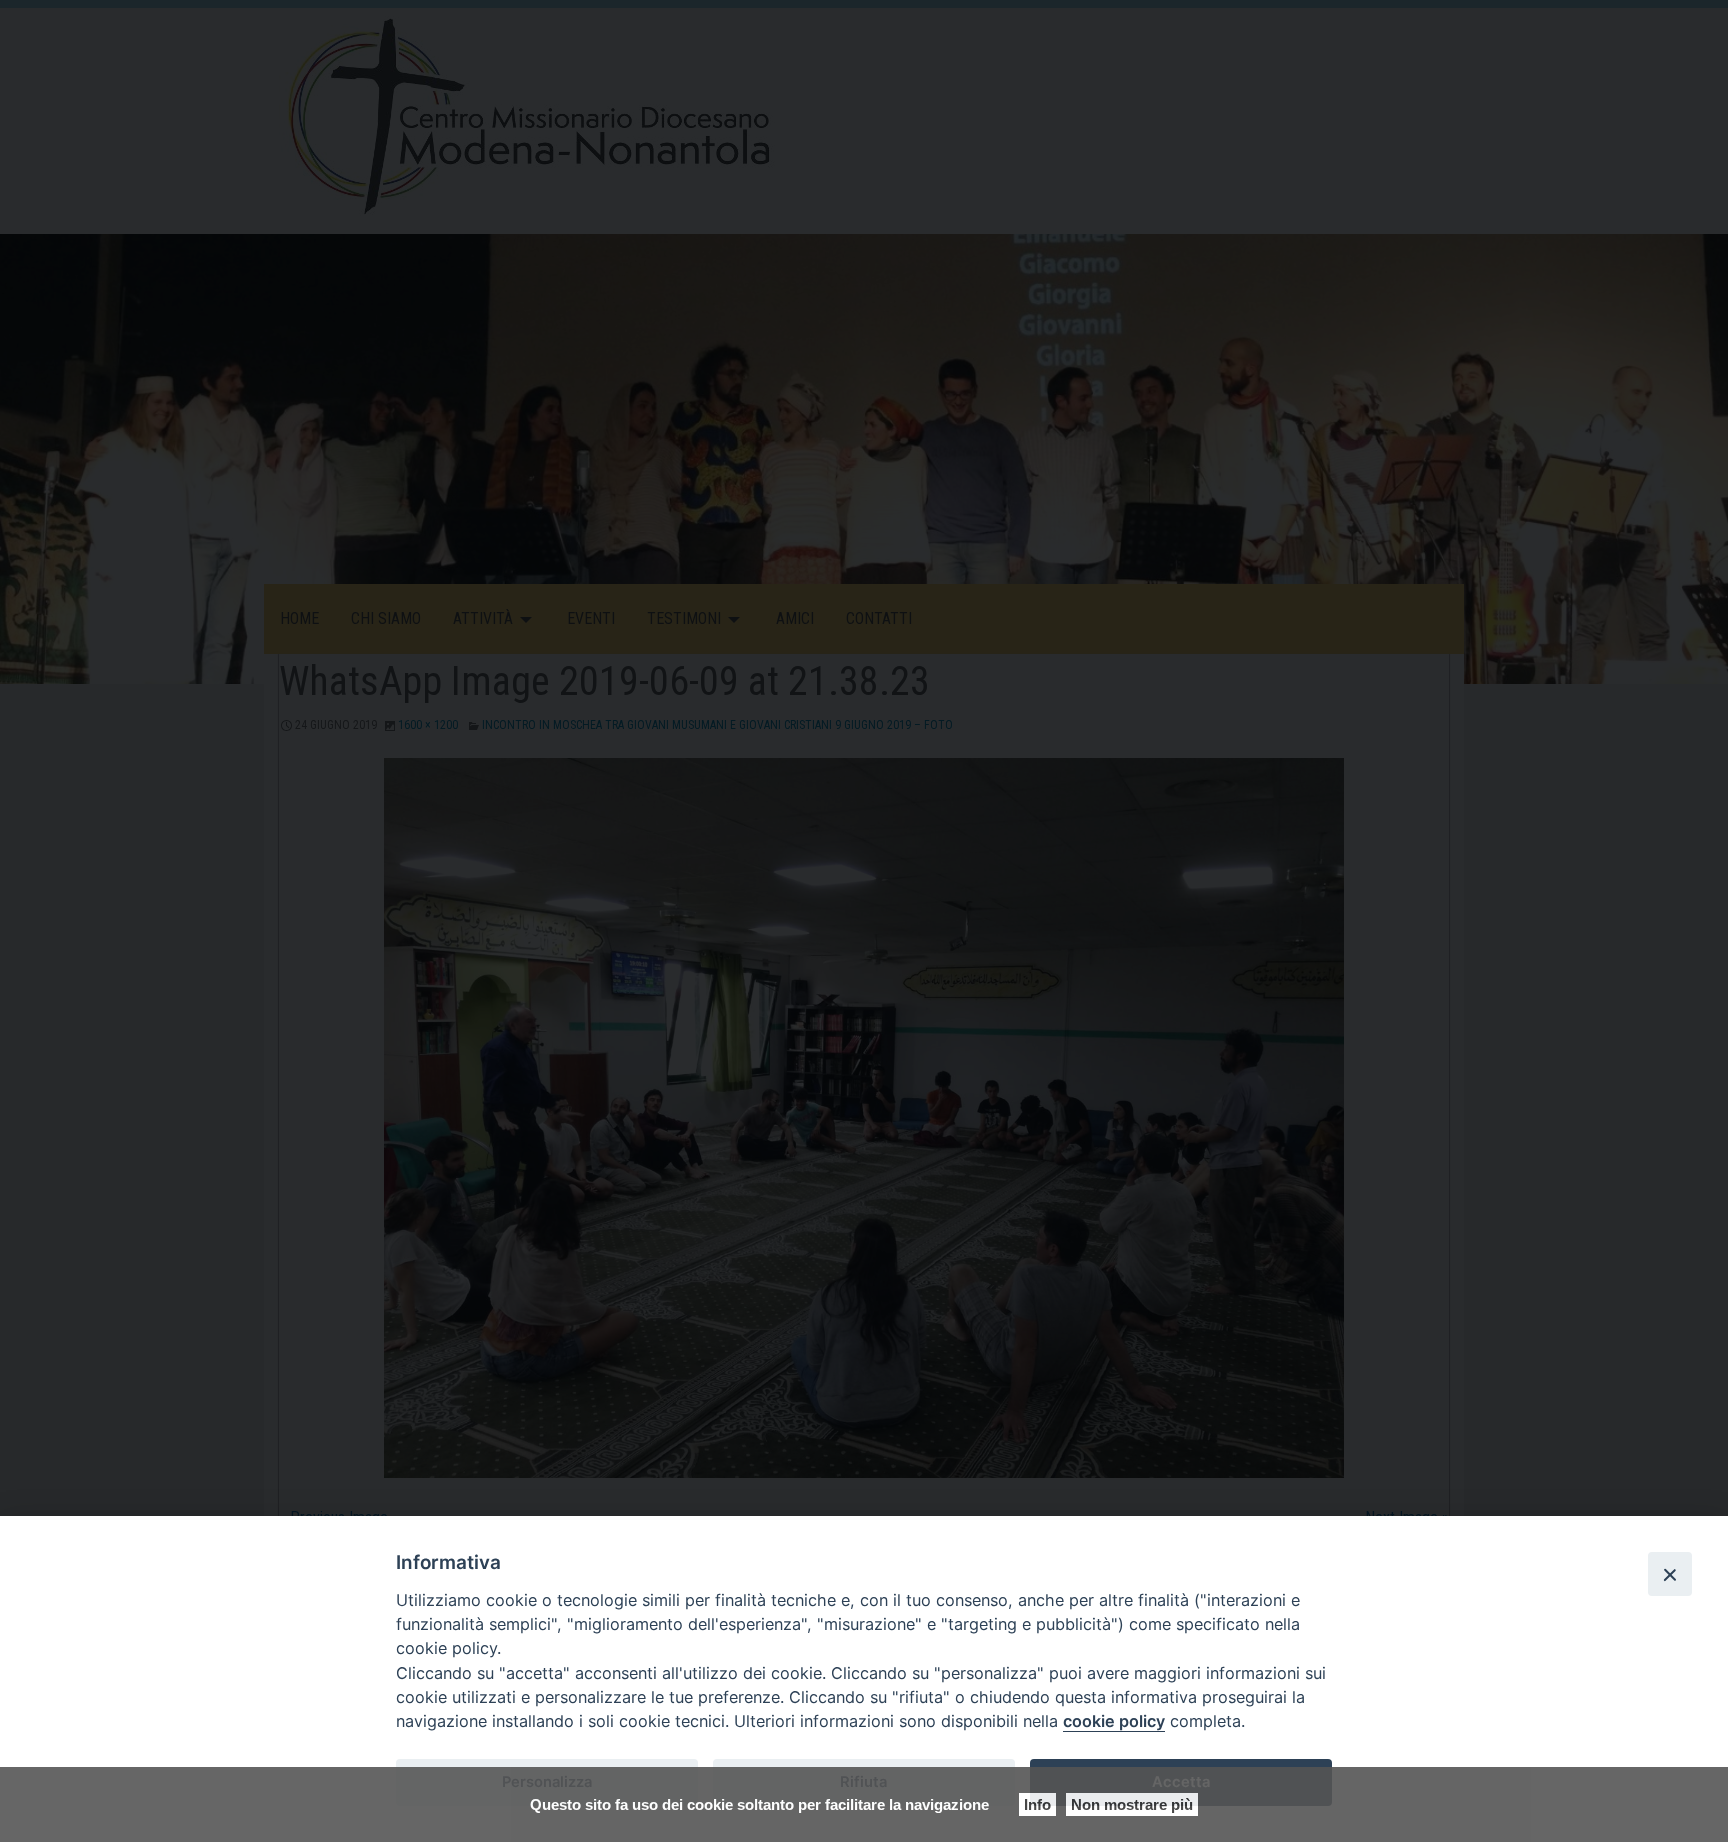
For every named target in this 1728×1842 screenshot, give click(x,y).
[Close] (1670, 1574)
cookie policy (1114, 1721)
